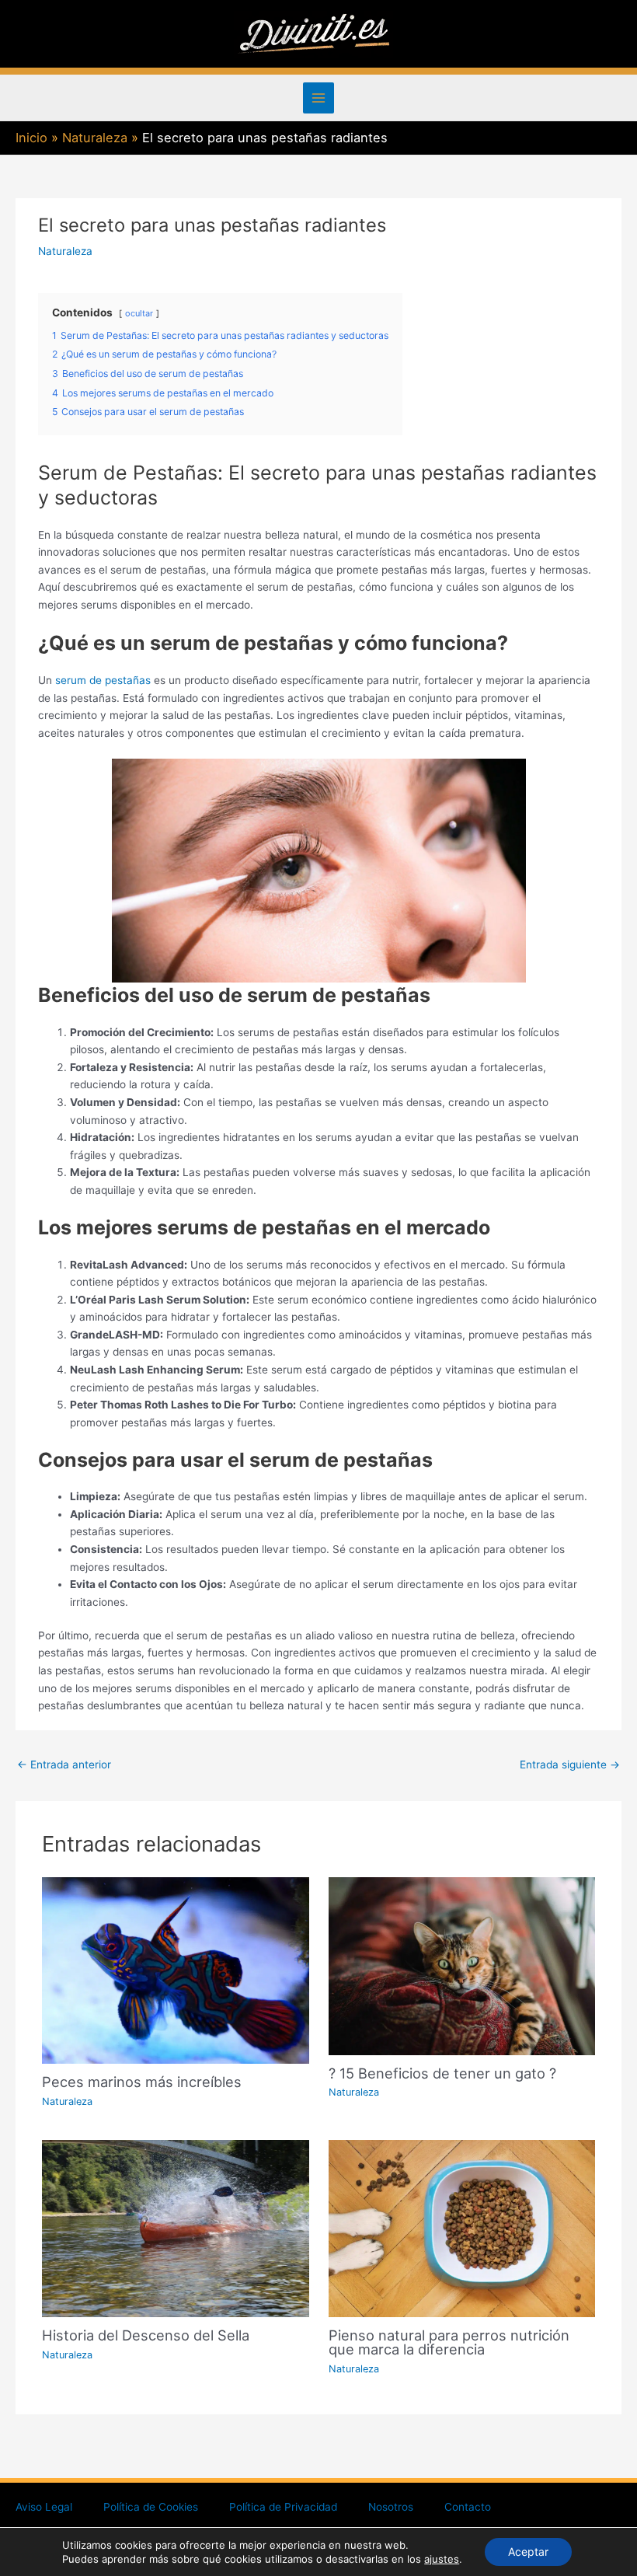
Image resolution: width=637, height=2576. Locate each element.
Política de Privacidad (283, 2507)
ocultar (139, 313)
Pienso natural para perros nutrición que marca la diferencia (449, 2342)
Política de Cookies (151, 2507)
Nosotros (391, 2507)
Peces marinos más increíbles (142, 2082)
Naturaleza (65, 251)
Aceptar (528, 2552)
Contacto (468, 2507)
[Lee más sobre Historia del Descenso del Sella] (175, 2228)
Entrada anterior (64, 1764)
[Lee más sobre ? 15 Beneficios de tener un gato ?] (462, 1965)
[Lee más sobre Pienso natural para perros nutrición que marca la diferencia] (462, 2228)
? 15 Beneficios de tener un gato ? (442, 2073)
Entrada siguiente (570, 1764)
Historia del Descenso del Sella (146, 2335)
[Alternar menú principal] (319, 98)
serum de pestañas (103, 680)
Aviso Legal (44, 2507)
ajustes (442, 2559)
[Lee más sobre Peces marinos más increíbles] (175, 1970)
